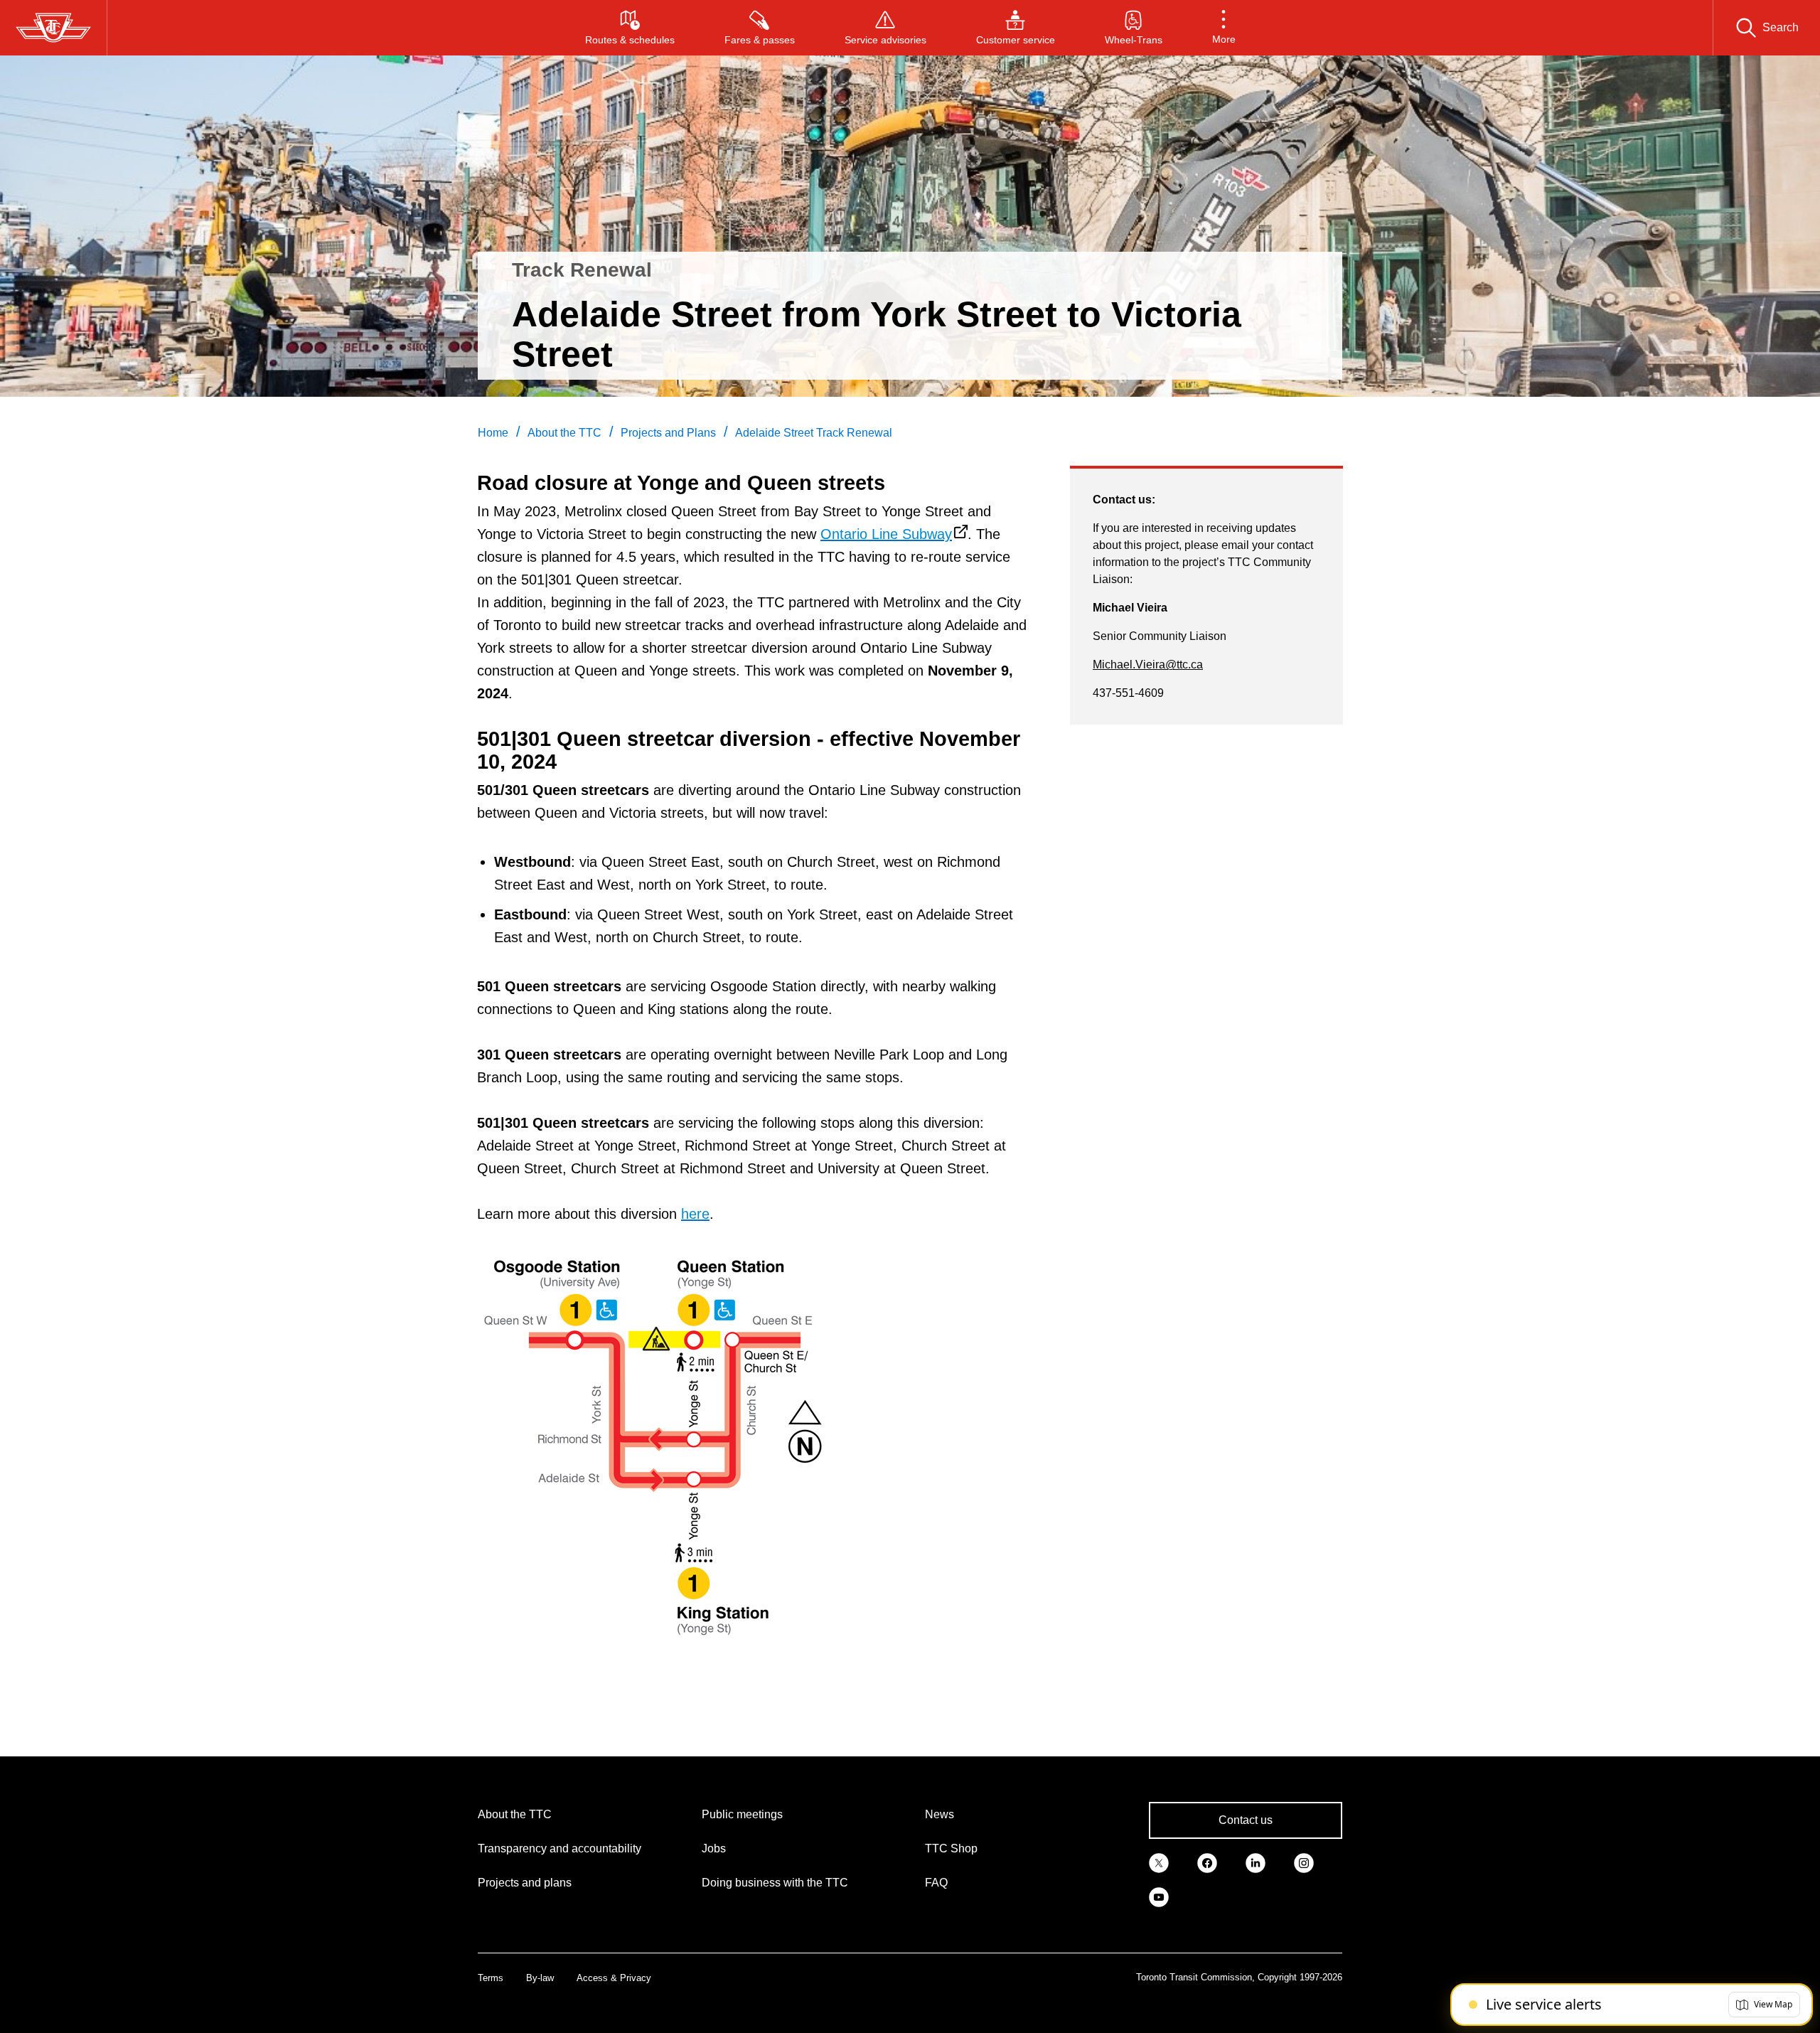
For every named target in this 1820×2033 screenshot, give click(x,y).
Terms (491, 1978)
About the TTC (515, 1814)
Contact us (1246, 1820)
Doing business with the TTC (775, 1883)
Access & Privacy (614, 1978)
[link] (1159, 1862)
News (940, 1814)
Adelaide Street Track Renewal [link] (814, 433)
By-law (540, 1978)
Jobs (714, 1848)
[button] (1224, 28)
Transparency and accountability (560, 1848)
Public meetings (742, 1814)
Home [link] (493, 433)
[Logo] (53, 28)
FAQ (936, 1883)
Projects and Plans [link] (668, 433)
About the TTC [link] (564, 433)
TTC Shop (951, 1848)
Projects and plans (525, 1883)
